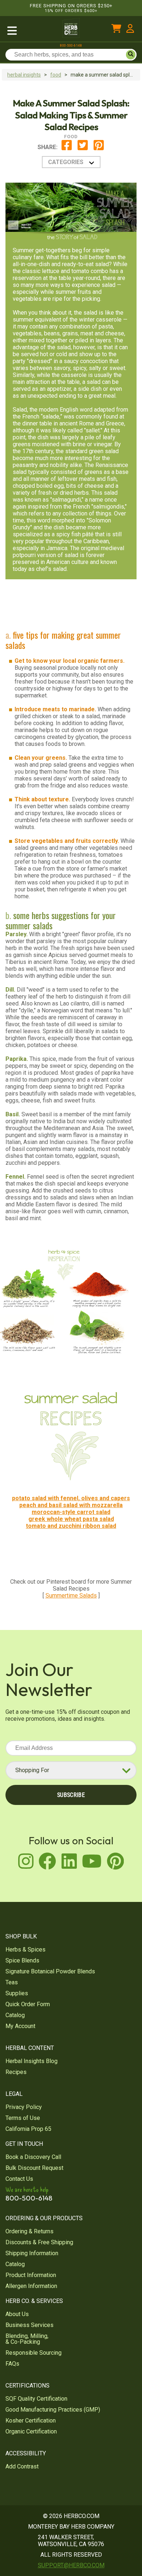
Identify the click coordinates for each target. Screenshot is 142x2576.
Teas (12, 1982)
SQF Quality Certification (36, 2399)
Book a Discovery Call (33, 2157)
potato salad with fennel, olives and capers (71, 1498)
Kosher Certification (31, 2421)
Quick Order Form (28, 2004)
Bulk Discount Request (34, 2168)
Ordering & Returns (29, 2231)
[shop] (29, 30)
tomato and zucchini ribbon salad (71, 1526)
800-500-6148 (71, 46)
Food (56, 75)
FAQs (12, 2364)
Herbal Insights (24, 75)
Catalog (15, 2015)
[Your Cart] (116, 30)
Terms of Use (23, 2118)
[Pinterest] (99, 149)
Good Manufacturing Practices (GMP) (53, 2410)
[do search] (131, 55)
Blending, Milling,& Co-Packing (27, 2339)
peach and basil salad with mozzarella (71, 1505)
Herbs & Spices (25, 1949)
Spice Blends (22, 1960)
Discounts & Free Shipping (39, 2242)
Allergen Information (31, 2286)
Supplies (17, 1993)
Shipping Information (32, 2253)
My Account (20, 2026)
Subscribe (71, 1795)
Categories (66, 162)
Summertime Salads (71, 1596)
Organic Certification (31, 2431)
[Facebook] (67, 149)
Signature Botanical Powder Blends (50, 1971)
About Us (17, 2314)
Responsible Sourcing (33, 2353)
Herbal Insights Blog (31, 2061)
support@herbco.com (71, 2565)
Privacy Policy (24, 2107)
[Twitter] (83, 149)
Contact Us (19, 2179)
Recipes (16, 2072)
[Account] (130, 30)
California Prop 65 (28, 2129)
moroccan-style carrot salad (71, 1512)
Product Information (31, 2275)
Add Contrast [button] (22, 2466)
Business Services (29, 2325)
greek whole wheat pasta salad (71, 1519)
